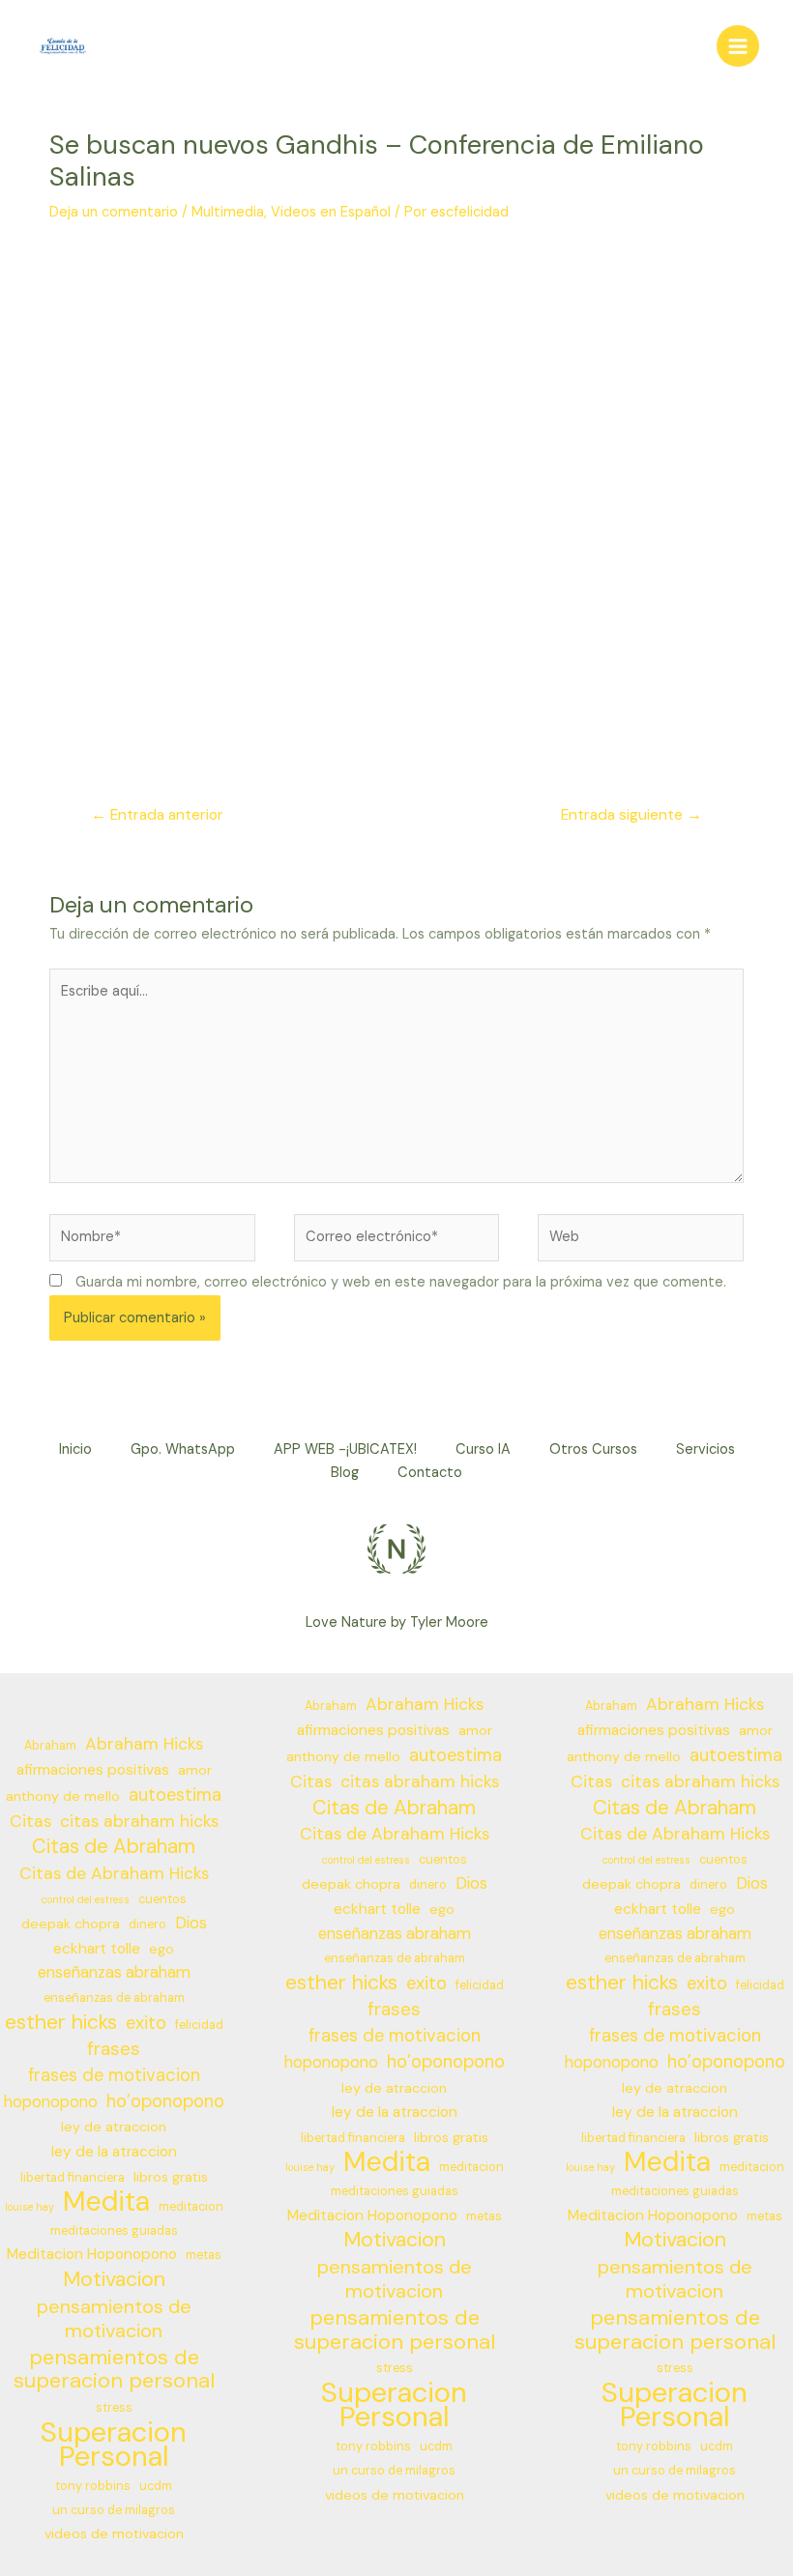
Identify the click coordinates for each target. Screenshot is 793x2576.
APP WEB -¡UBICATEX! (345, 1449)
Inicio (75, 1449)
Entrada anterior (157, 815)
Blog (345, 1473)
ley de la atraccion (114, 2152)
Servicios (705, 1449)
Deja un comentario (114, 212)
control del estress (86, 1899)
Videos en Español (331, 212)
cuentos (162, 1899)
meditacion (191, 2207)
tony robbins (93, 2486)
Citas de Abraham (114, 1847)
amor (195, 1770)
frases (114, 2049)
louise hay (29, 2207)
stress (114, 2408)
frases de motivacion (114, 2075)
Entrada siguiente (631, 815)
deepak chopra (71, 1924)
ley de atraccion (114, 2127)
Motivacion (114, 2280)
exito (146, 2023)
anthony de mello (63, 1796)
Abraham (50, 1746)
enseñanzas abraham (114, 1972)
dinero (147, 1925)
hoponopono (51, 2102)
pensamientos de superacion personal (114, 2370)
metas (204, 2255)
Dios (191, 1923)
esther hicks (61, 2023)
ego (162, 1949)
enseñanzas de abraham (114, 1998)
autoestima (175, 1795)
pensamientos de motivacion (114, 2319)
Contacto (430, 1473)
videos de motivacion (114, 2533)
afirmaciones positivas (93, 1770)
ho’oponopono (165, 2101)
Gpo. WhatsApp (183, 1449)
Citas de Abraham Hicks (114, 1873)
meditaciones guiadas (114, 2231)
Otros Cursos (593, 1449)
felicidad (199, 2025)
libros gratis (171, 2177)
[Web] (641, 1242)
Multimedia (228, 212)
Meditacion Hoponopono (92, 2254)
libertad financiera (73, 2178)
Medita (106, 2202)
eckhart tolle (97, 1949)
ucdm (156, 2486)
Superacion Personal (114, 2445)
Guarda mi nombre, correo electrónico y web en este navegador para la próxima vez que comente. (401, 1282)
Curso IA (483, 1449)
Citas (30, 1821)
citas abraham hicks (139, 1821)
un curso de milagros (114, 2510)
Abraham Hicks (144, 1744)
